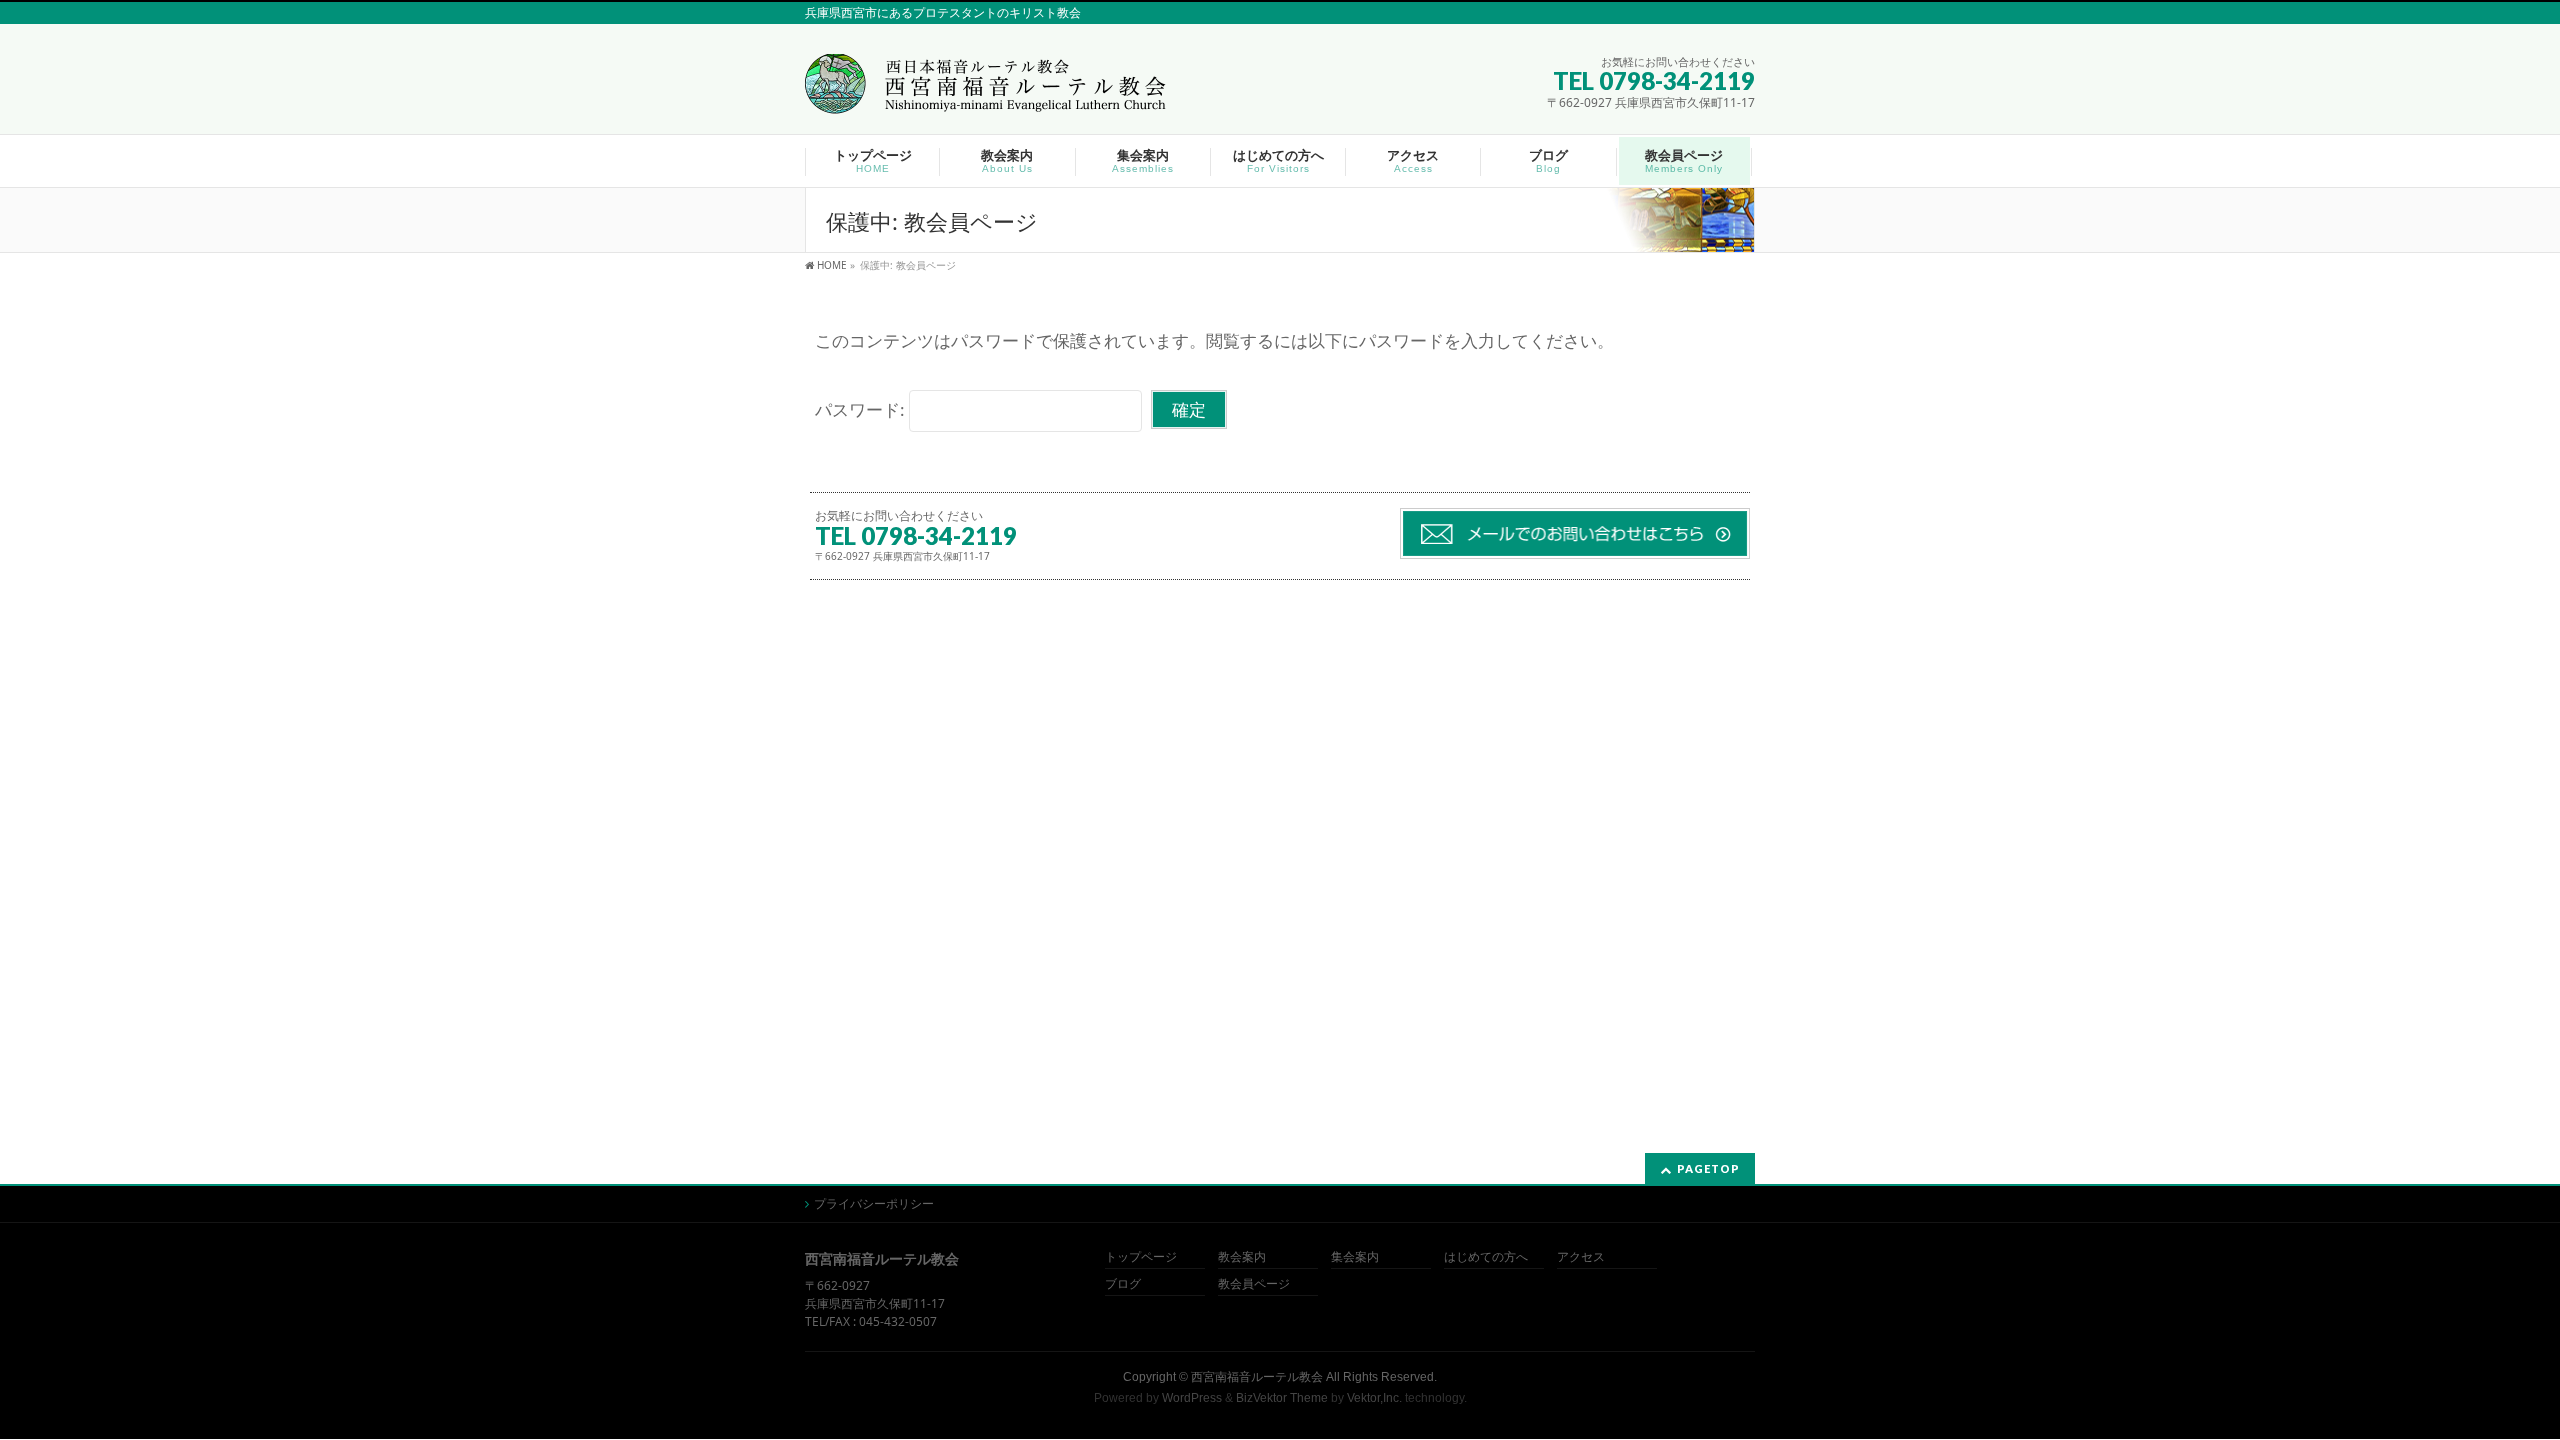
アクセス (1581, 1257)
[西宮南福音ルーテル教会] (988, 91)
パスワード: (862, 409)
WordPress (1192, 1398)
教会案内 (1242, 1257)
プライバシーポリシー (874, 1204)
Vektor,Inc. (1374, 1398)
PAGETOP (1708, 1168)
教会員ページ (1254, 1284)
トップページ (1141, 1257)
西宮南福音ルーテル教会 (1257, 1377)
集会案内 (1355, 1257)
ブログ (1123, 1284)
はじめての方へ (1486, 1257)
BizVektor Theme (1282, 1398)
